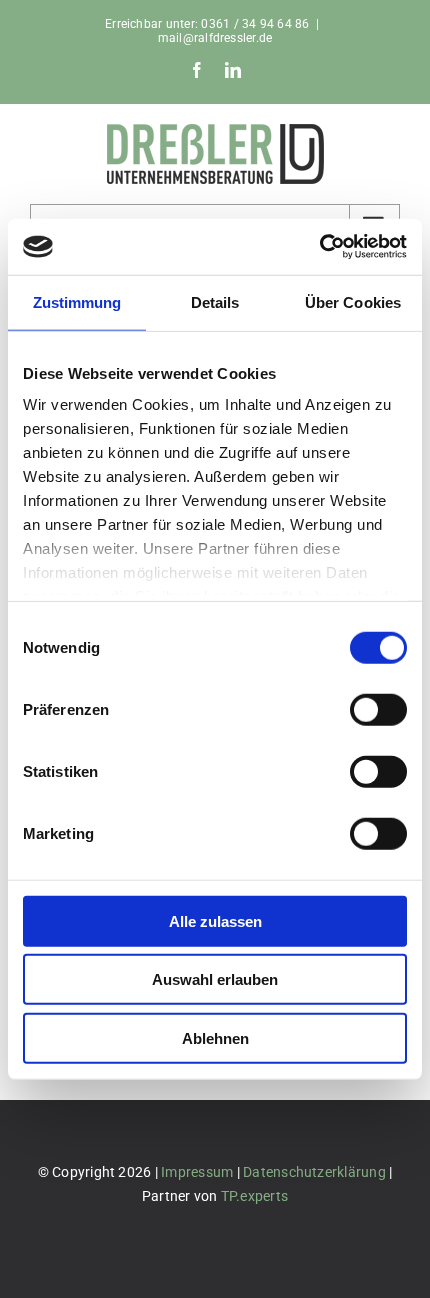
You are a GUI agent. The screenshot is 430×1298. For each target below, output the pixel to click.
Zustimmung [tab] (77, 301)
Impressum (197, 1172)
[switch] (378, 709)
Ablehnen (215, 1037)
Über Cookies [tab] (353, 301)
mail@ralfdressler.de (215, 38)
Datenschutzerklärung (314, 1172)
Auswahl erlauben (215, 979)
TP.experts (254, 1196)
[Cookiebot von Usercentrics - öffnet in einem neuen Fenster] (319, 247)
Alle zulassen (215, 920)
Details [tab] (215, 301)
